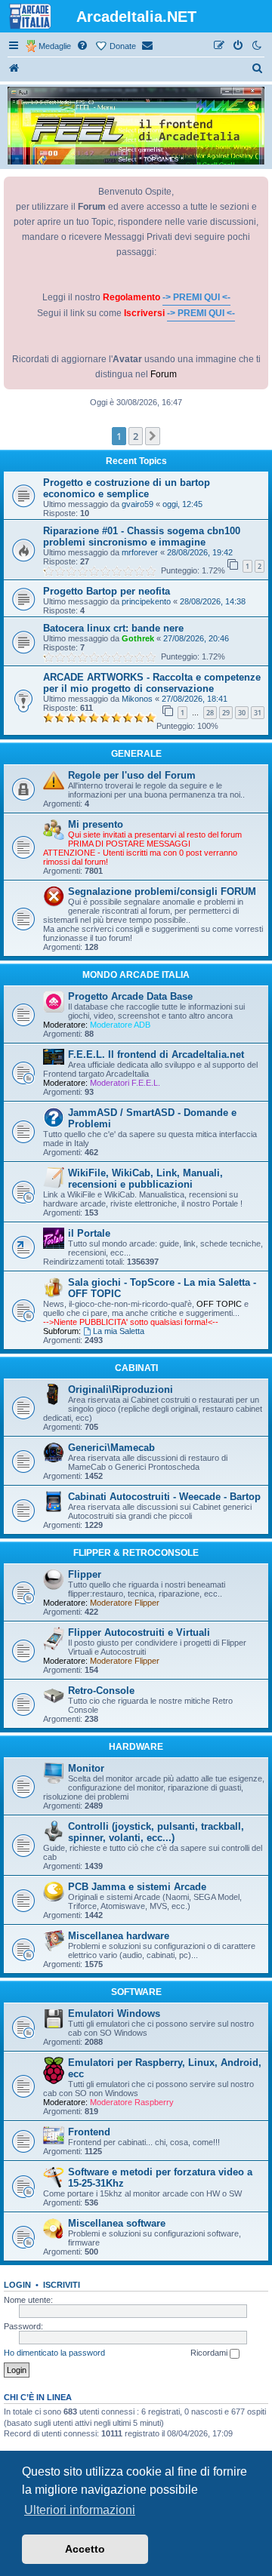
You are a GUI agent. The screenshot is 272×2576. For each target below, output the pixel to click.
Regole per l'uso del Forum (132, 775)
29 (226, 713)
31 (258, 713)
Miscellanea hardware (119, 1936)
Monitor (86, 1768)
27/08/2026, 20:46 (196, 638)
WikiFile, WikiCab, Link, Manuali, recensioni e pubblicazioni (145, 1179)
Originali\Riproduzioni (121, 1389)
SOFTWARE (136, 1992)
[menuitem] (83, 46)
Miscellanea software (117, 2223)
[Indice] (14, 69)
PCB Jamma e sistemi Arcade (137, 1887)
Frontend (89, 2132)
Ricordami (210, 2353)
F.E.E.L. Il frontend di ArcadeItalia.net (156, 1054)
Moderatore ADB (120, 1025)
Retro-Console (101, 1691)
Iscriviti (62, 2285)
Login (17, 2285)
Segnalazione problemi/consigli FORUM (162, 891)
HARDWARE (136, 1747)
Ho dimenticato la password (54, 2353)
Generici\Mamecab (111, 1448)
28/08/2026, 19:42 (200, 552)
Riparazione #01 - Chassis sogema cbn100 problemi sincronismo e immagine (142, 536)
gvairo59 (138, 504)
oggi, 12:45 (182, 504)
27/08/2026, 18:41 (195, 699)
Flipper (85, 1574)
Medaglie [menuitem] (55, 46)
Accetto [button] (85, 2549)
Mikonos (137, 699)
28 (210, 713)
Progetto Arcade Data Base (130, 996)
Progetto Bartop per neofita (107, 591)
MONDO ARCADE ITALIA (136, 975)
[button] (153, 436)
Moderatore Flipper (125, 1603)
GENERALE (136, 754)
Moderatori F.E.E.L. (125, 1083)
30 (242, 713)
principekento (146, 601)
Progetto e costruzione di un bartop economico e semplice (127, 488)
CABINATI (136, 1368)
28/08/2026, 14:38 (213, 601)
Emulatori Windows (114, 2013)
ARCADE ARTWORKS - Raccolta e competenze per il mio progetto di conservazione (152, 683)
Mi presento (96, 824)
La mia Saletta (119, 1331)
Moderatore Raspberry (132, 2102)
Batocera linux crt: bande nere (113, 628)
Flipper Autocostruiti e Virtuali (139, 1632)
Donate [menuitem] (123, 46)
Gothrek (138, 638)
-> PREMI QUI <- (196, 297)
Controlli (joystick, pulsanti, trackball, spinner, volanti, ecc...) (156, 1832)
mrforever (140, 552)
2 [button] (136, 436)
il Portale (89, 1233)
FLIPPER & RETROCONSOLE (136, 1553)
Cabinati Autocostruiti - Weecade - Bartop (164, 1497)
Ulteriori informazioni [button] (80, 2510)
